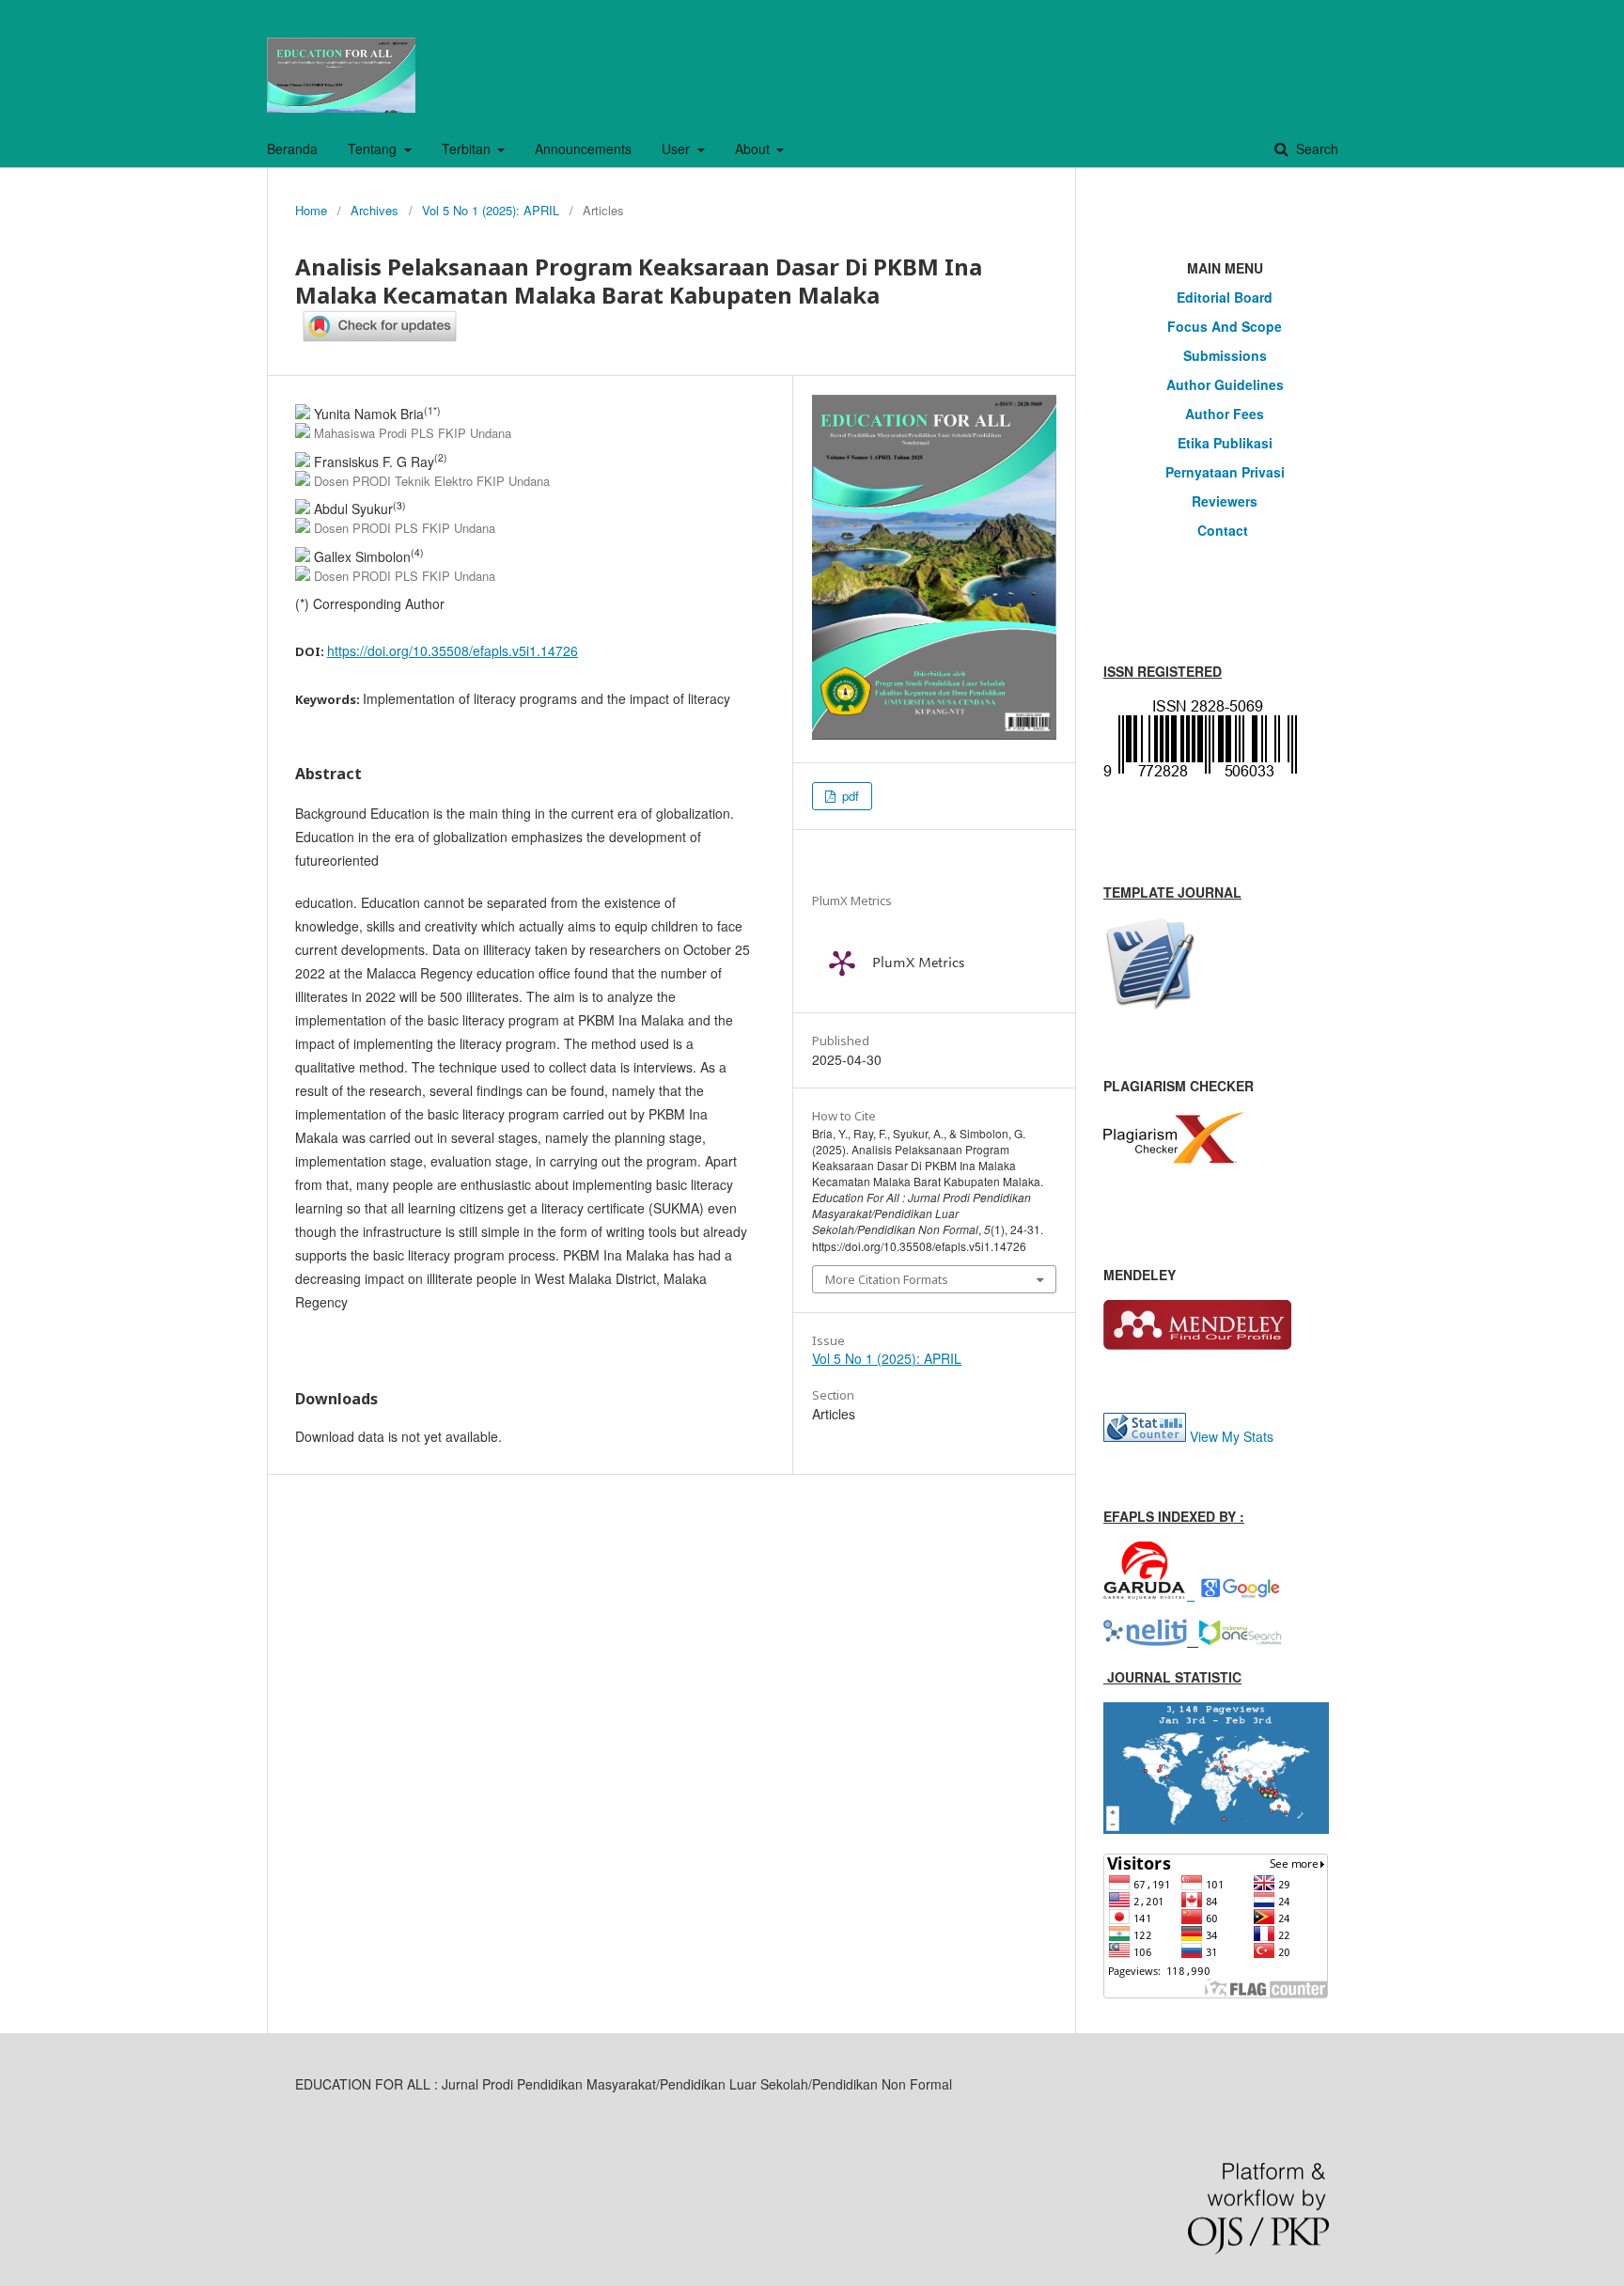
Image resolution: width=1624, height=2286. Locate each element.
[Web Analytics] (1145, 1436)
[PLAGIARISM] (1174, 1158)
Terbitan (468, 149)
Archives (375, 210)
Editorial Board (1225, 297)
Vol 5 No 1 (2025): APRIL (491, 210)
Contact (1225, 530)
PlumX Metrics (918, 963)
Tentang (374, 149)
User (678, 149)
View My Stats (1232, 1436)
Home (311, 210)
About (754, 149)
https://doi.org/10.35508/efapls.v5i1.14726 (453, 650)
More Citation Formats (887, 1279)
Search (1315, 149)
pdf (849, 796)
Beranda (292, 149)
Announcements (583, 149)
